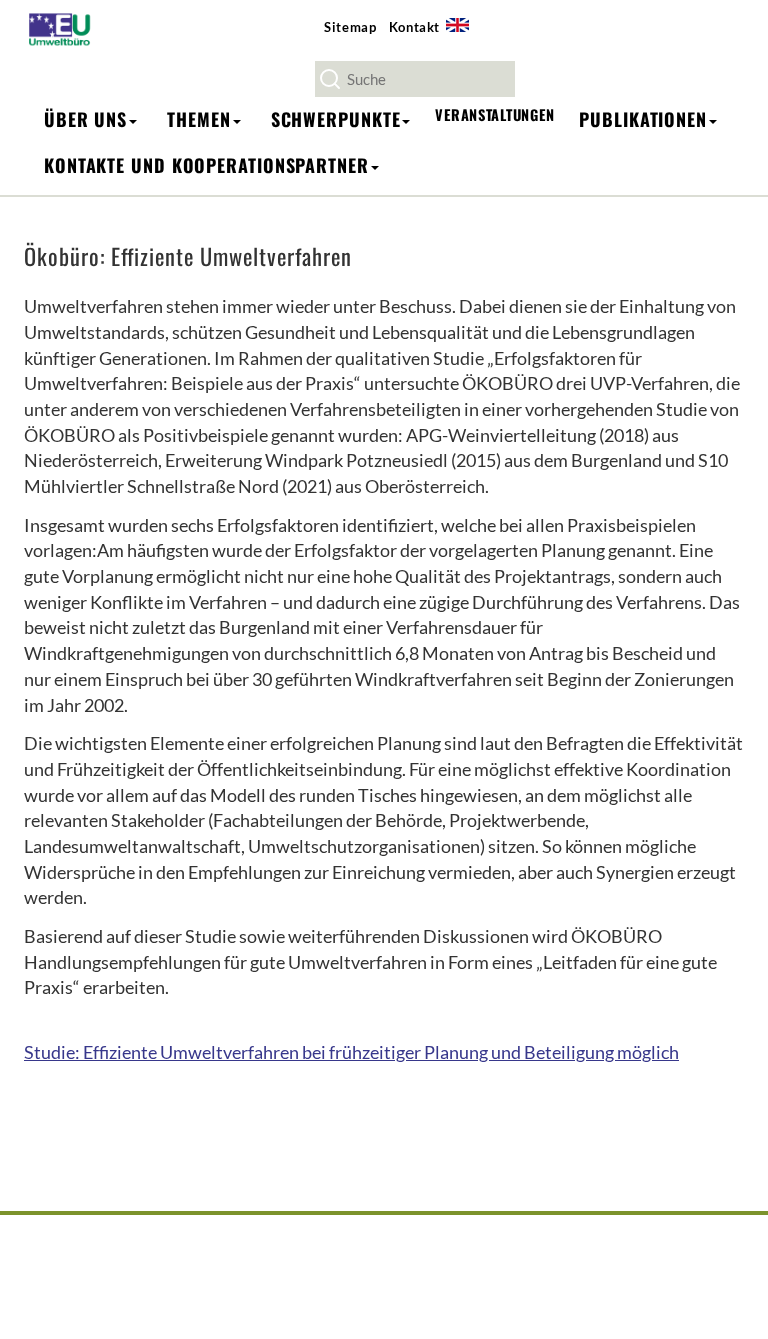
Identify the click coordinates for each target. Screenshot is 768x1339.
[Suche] (330, 79)
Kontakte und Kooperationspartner (206, 165)
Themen (198, 119)
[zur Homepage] (65, 28)
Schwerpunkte (336, 119)
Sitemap (350, 27)
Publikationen (643, 119)
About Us (464, 36)
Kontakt (415, 27)
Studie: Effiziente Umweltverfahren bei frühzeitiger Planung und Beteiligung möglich (351, 1052)
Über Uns (85, 119)
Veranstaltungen (494, 114)
